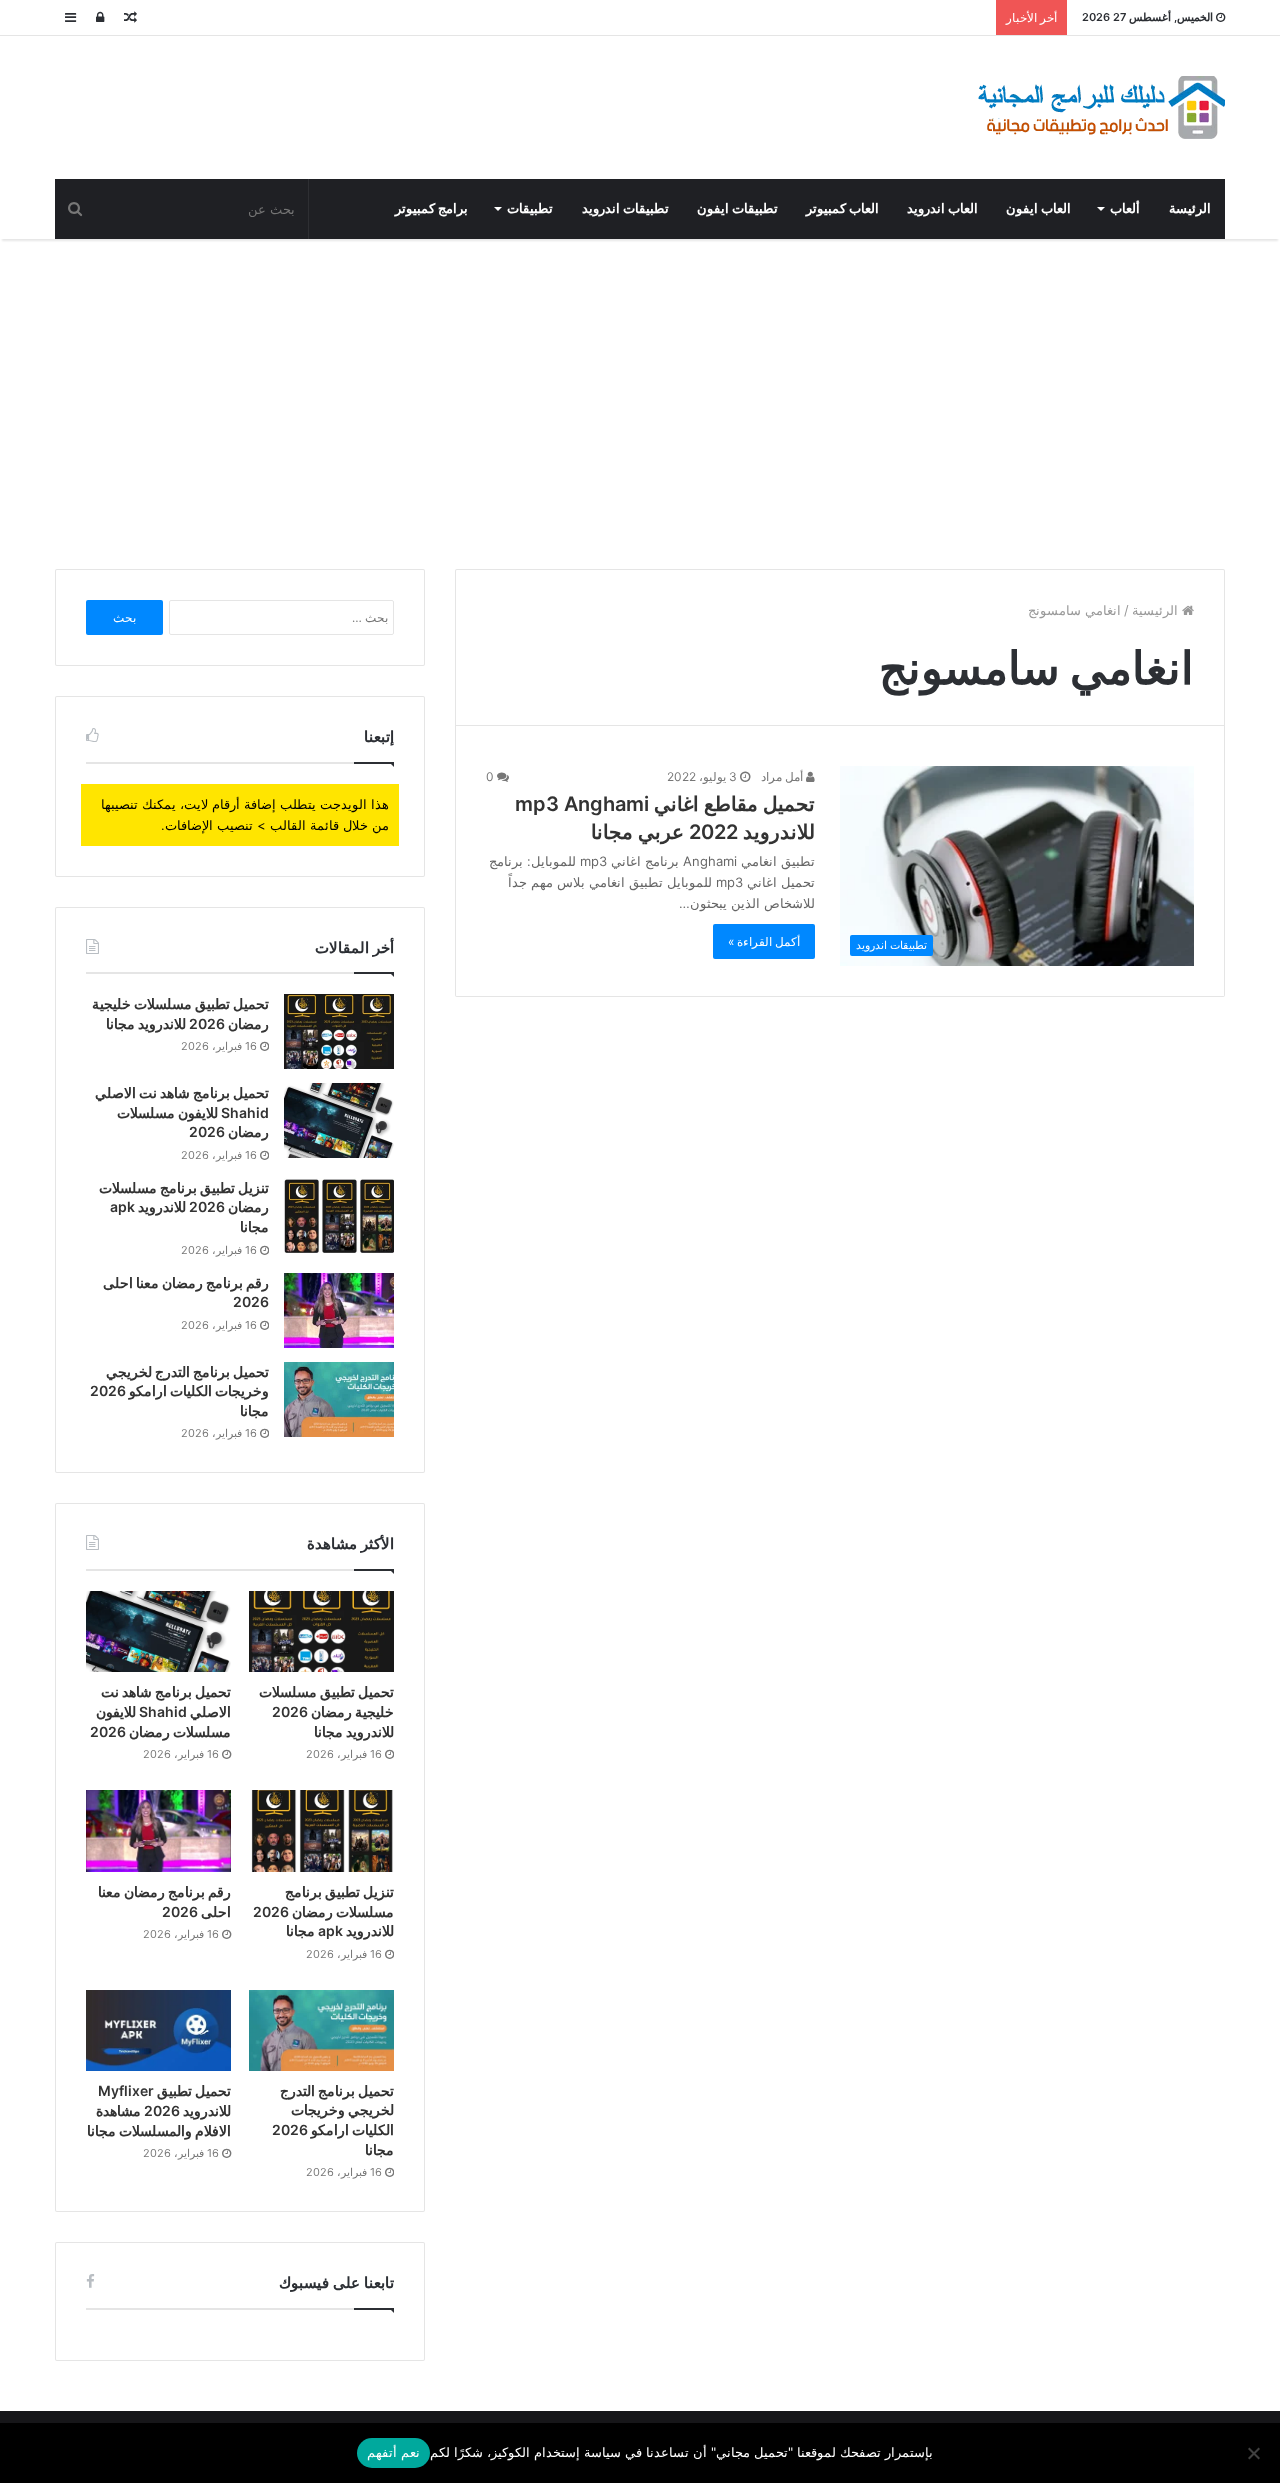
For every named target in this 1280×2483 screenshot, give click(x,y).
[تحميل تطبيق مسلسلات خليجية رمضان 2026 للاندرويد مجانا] (339, 1031)
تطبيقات (530, 208)
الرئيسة (1190, 208)
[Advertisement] (640, 399)
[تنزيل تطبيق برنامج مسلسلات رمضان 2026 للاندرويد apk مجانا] (339, 1215)
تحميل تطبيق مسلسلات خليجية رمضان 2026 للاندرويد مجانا (326, 1711)
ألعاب (1125, 208)
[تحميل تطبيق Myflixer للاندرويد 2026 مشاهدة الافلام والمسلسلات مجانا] (158, 2031)
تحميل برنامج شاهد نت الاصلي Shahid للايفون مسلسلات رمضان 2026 (182, 1112)
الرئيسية (1157, 610)
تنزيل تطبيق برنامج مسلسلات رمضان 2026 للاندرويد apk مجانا (184, 1207)
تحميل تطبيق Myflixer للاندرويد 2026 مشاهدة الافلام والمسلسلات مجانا (159, 2110)
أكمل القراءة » (764, 941)
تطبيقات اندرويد (625, 208)
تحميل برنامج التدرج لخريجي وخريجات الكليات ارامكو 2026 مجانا (179, 1391)
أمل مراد (783, 776)
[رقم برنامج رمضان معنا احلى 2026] (339, 1310)
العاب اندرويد (942, 208)
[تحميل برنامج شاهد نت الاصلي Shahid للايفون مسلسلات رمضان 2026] (339, 1120)
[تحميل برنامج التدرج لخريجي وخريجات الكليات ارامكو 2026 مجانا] (339, 1399)
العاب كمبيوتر (842, 208)
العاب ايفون (1038, 208)
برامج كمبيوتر (431, 208)
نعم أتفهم (393, 2452)
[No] (1255, 2453)
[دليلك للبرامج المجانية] (1100, 107)
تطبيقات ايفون (737, 208)
